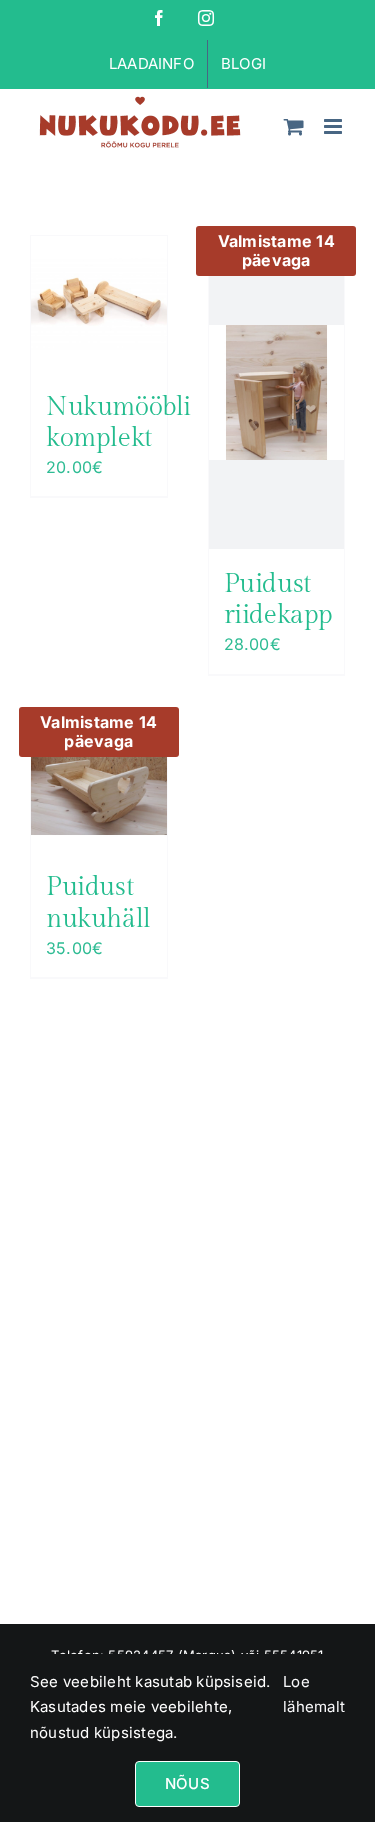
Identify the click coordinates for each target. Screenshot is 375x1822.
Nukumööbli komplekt (118, 422)
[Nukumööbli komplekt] (99, 304)
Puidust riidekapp (279, 599)
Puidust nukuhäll (98, 902)
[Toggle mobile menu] (334, 126)
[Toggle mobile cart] (294, 126)
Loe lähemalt (314, 1694)
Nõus (187, 1783)
